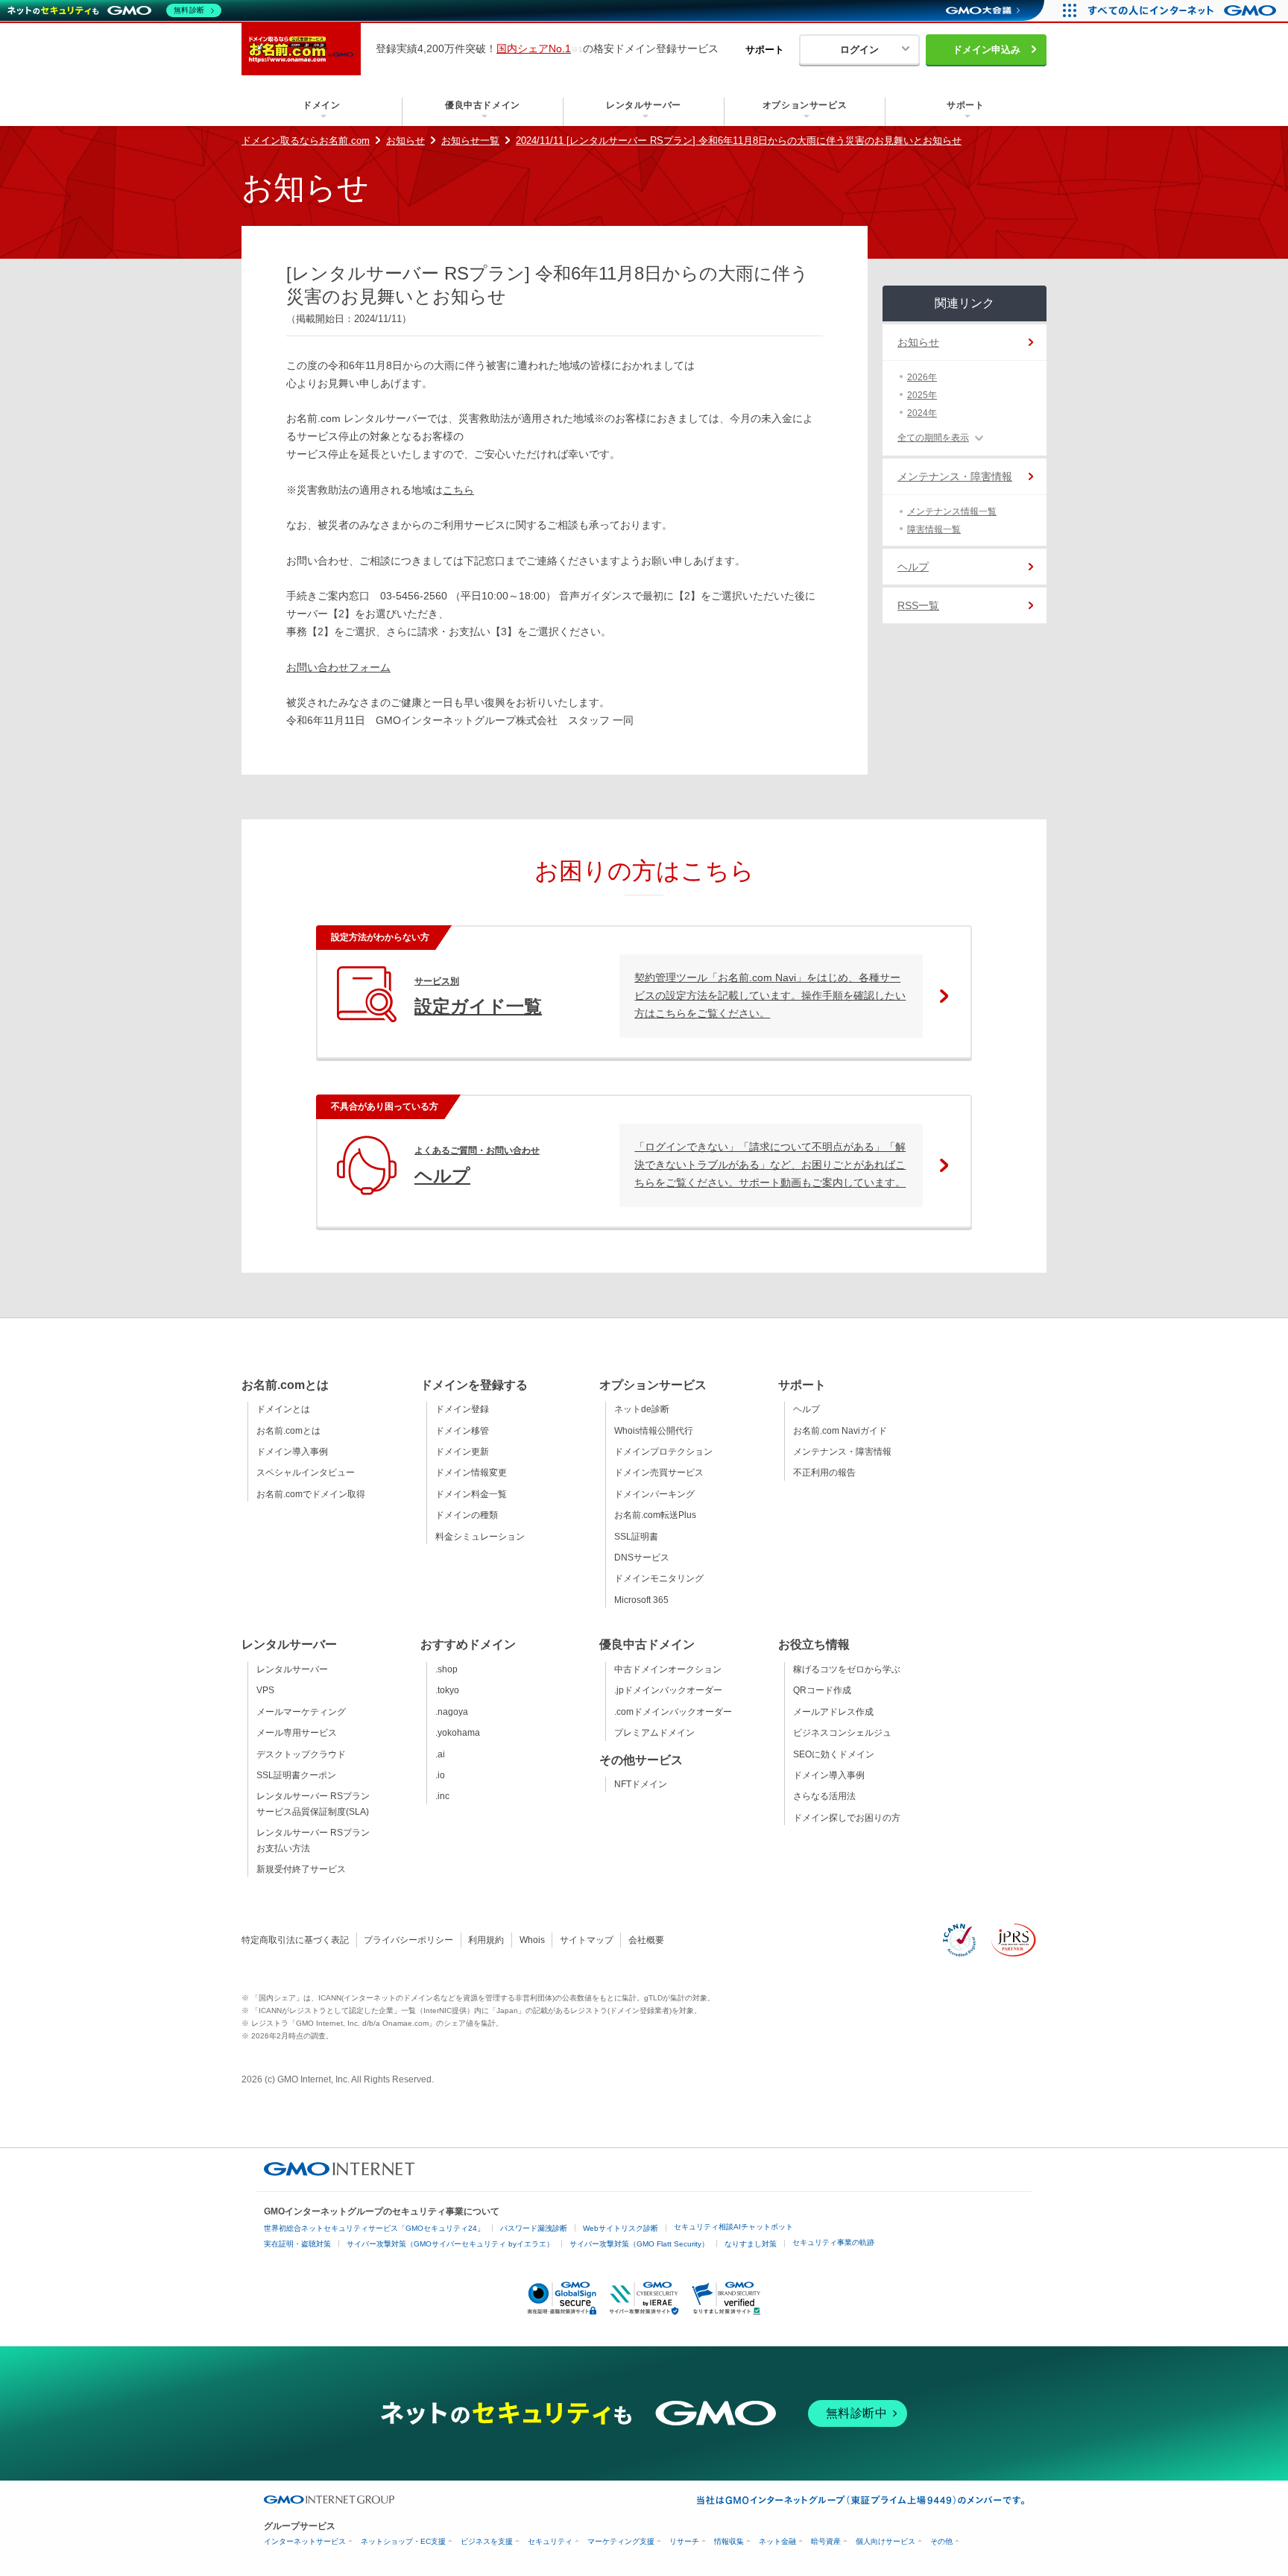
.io (440, 1775)
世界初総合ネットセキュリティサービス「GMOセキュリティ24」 (374, 2228)
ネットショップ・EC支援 (403, 2541)
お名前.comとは (288, 1431)
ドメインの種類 (467, 1515)
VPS (265, 1690)
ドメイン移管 (462, 1431)
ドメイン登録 (462, 1409)
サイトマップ (587, 1940)
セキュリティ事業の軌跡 (833, 2242)
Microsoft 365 (641, 1600)
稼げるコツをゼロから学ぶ (847, 1669)
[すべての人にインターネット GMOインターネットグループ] (1184, 10)
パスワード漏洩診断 (534, 2228)
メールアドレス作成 (833, 1712)
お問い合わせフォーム (338, 667)
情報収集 (729, 2541)
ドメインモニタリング (659, 1578)
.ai (440, 1754)
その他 (941, 2541)
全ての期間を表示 (933, 438)
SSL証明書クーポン (296, 1775)
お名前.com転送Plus (655, 1515)
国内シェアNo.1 (534, 48)
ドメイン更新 (462, 1452)
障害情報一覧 (934, 529)
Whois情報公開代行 (654, 1431)
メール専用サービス (297, 1733)
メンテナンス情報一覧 (952, 511)
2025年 (922, 395)
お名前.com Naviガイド (840, 1431)
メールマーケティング (301, 1712)
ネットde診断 (642, 1409)
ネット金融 (777, 2541)
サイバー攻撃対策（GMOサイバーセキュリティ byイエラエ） (450, 2244)
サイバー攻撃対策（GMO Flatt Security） (639, 2244)
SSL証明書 (636, 1537)
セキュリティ (550, 2541)
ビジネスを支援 (487, 2541)
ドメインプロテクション (663, 1452)
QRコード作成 (822, 1690)
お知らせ (405, 141)
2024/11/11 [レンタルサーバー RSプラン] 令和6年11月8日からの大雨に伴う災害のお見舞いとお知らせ (739, 141)
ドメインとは (283, 1409)
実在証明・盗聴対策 (297, 2244)
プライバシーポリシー (408, 1940)
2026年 (922, 377)
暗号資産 (826, 2541)
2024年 (922, 413)
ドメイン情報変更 (471, 1473)
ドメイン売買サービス (659, 1473)
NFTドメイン (641, 1784)
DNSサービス (642, 1558)
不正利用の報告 (824, 1473)
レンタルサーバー (292, 1669)
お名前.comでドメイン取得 (311, 1494)
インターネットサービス (305, 2541)
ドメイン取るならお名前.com (306, 141)
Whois (532, 1940)
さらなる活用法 (824, 1796)
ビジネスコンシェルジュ (842, 1733)
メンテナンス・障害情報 (955, 476)
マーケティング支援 (621, 2541)
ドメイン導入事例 (292, 1452)
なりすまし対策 (751, 2244)
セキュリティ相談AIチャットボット (733, 2227)
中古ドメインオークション (668, 1669)
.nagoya (452, 1712)
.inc (442, 1796)
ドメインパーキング (654, 1494)
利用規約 (486, 1940)
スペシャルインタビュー (306, 1473)
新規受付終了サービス (301, 1869)
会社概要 (646, 1940)
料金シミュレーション (480, 1537)
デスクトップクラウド (301, 1754)
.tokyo (447, 1690)
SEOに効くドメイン (834, 1754)
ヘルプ (913, 567)
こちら (458, 490)
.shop (446, 1669)
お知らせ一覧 (470, 141)
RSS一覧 (918, 605)
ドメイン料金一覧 (471, 1494)
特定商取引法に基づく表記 (295, 1940)
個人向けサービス (885, 2541)
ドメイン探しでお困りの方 (847, 1818)
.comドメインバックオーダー (673, 1712)
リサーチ (684, 2541)
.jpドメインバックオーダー (668, 1690)
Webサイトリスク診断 (621, 2228)
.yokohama (458, 1733)
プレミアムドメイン (654, 1733)
